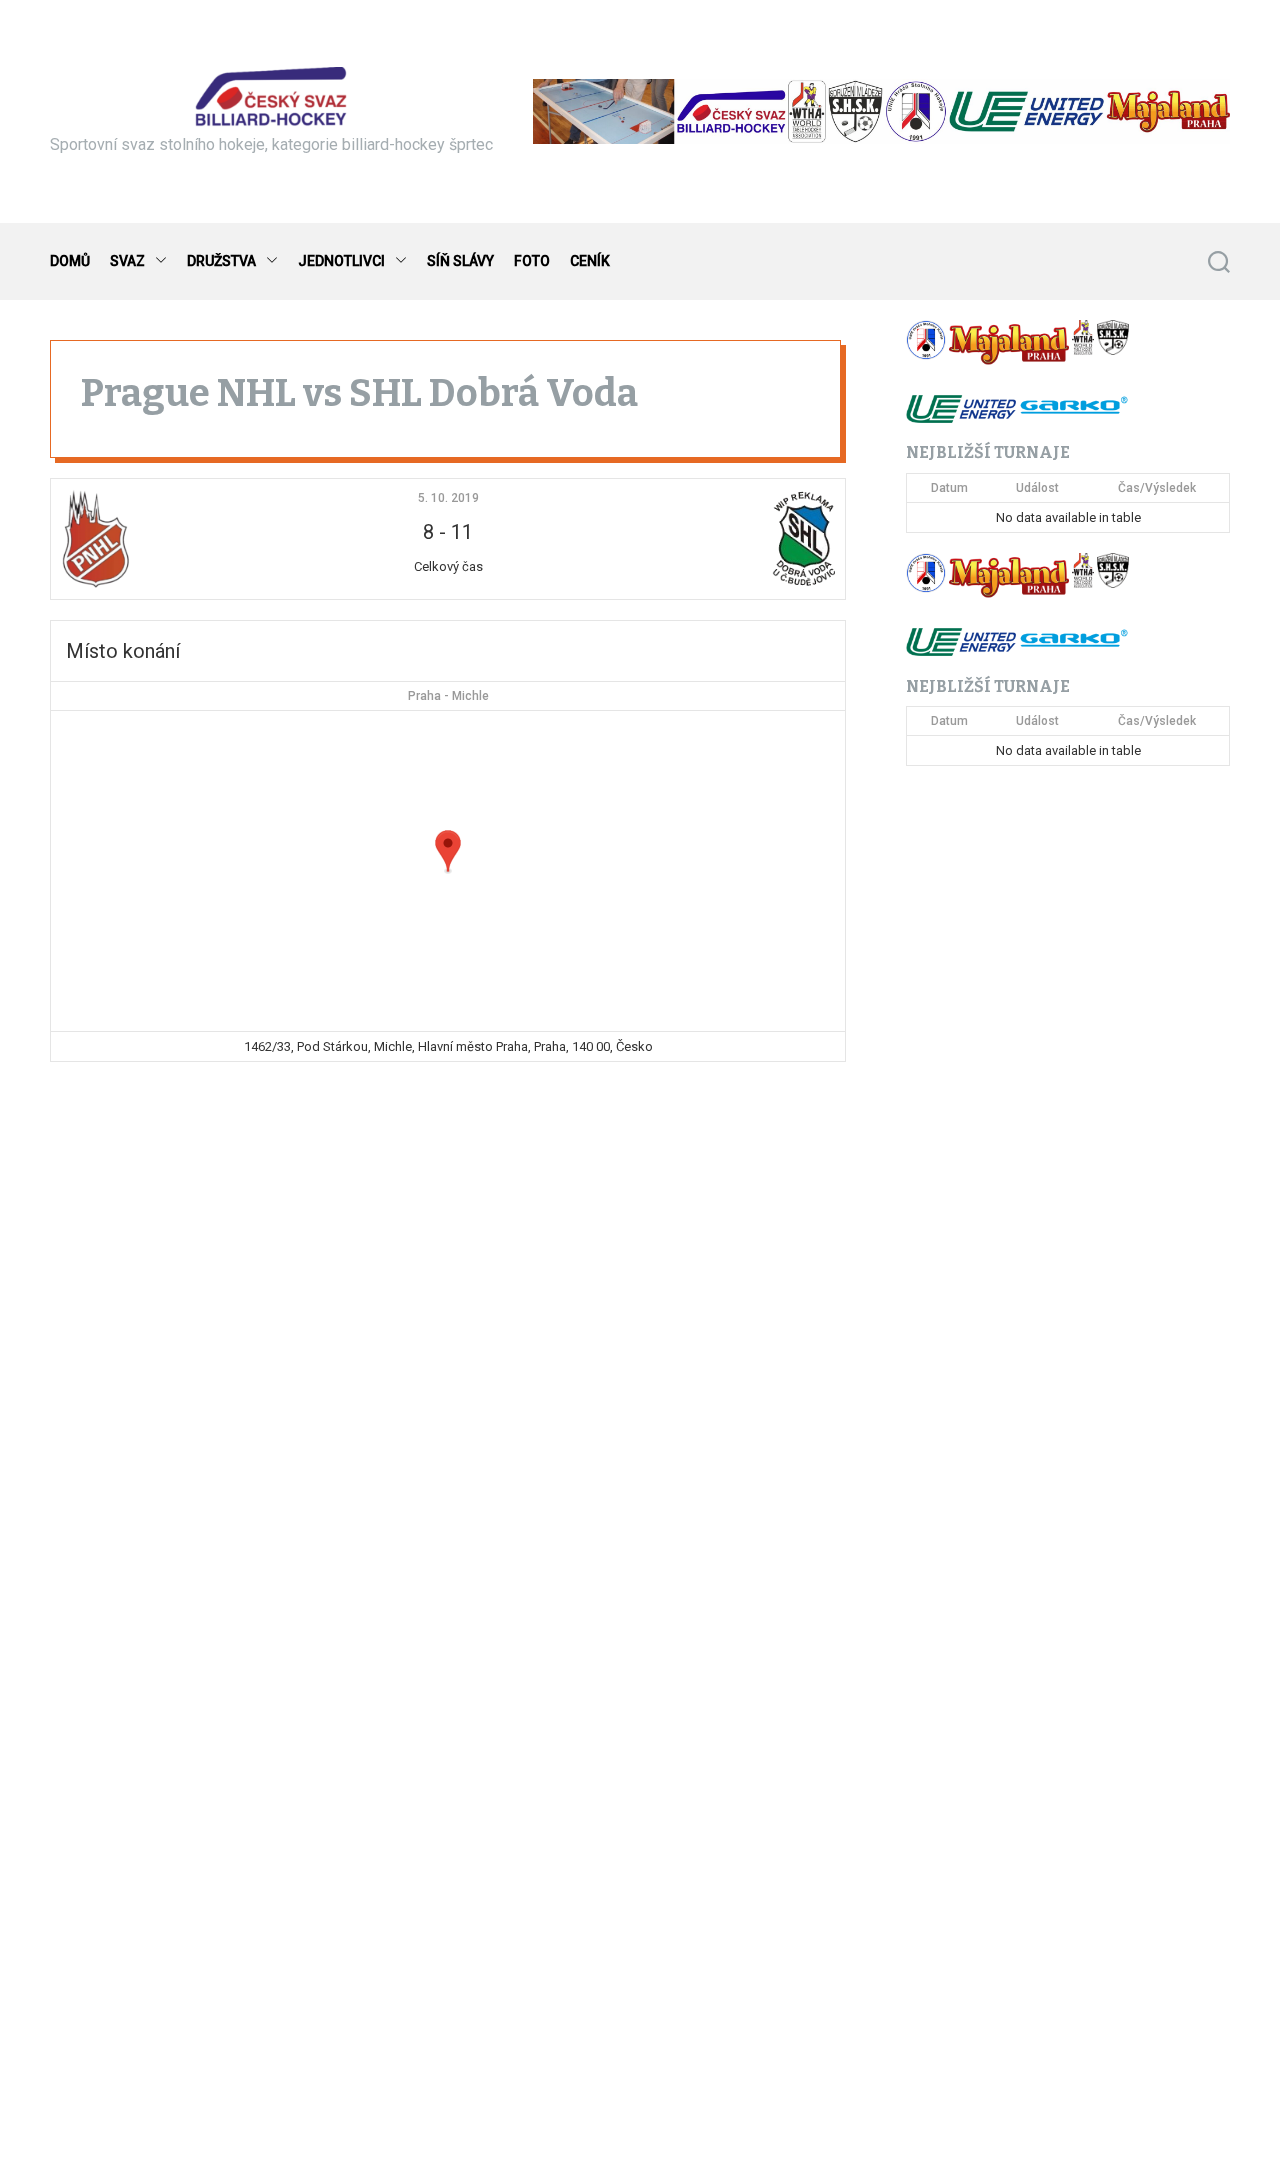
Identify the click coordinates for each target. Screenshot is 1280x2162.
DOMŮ (70, 261)
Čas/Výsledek (1157, 488)
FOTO (532, 261)
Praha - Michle (448, 696)
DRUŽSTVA (221, 261)
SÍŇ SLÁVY (460, 261)
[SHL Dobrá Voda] (704, 539)
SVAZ (127, 261)
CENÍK (590, 261)
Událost (1037, 488)
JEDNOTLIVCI (341, 261)
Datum (949, 488)
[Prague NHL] (192, 539)
